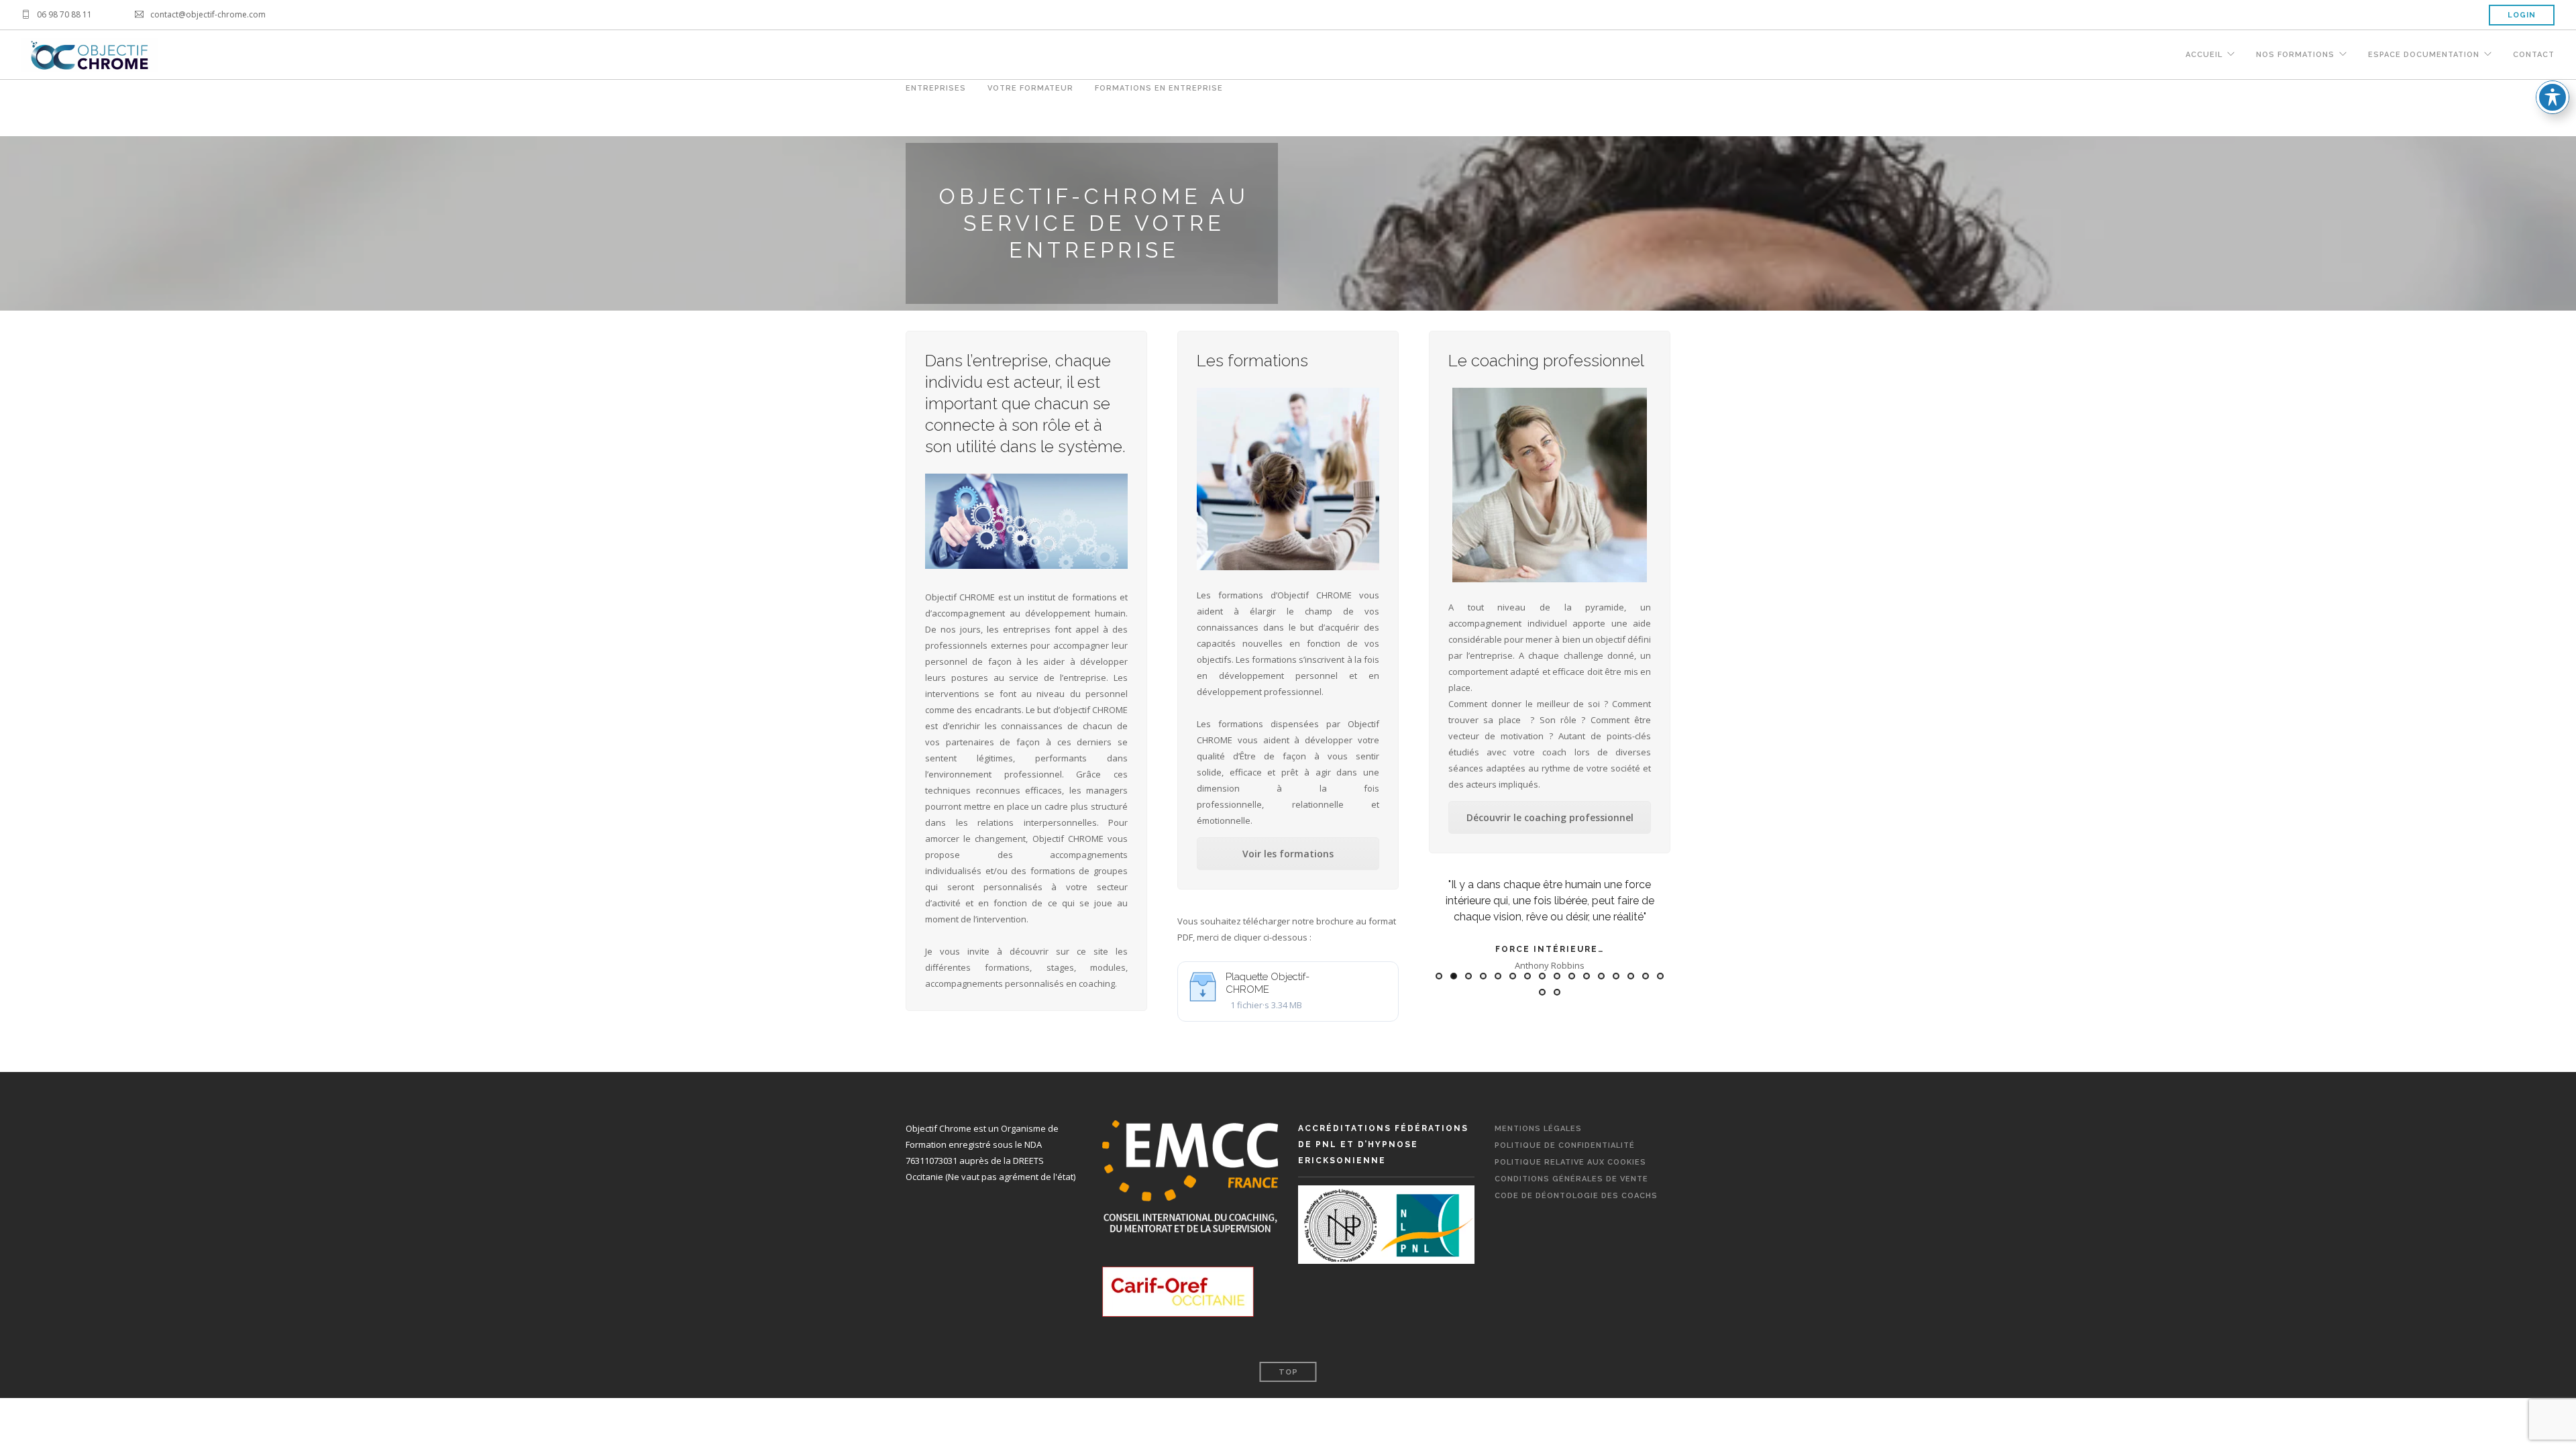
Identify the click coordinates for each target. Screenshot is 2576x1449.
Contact (2534, 55)
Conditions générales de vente (1571, 1179)
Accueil (2204, 55)
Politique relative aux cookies (1570, 1162)
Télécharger (1361, 980)
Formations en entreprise (1159, 88)
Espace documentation (2424, 55)
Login (2522, 15)
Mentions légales (1538, 1129)
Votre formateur (1030, 88)
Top (1288, 1372)
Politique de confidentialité (1565, 1145)
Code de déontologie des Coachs (1576, 1196)
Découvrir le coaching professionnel (1550, 817)
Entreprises (936, 88)
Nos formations (2295, 55)
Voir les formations (1288, 854)
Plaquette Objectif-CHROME (1268, 983)
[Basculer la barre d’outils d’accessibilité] (2553, 97)
